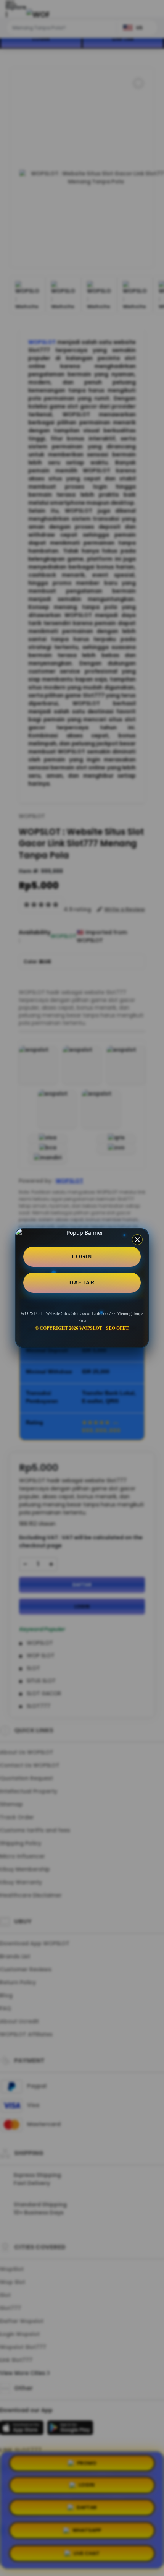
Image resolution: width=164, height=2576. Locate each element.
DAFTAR (82, 1282)
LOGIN (82, 1256)
